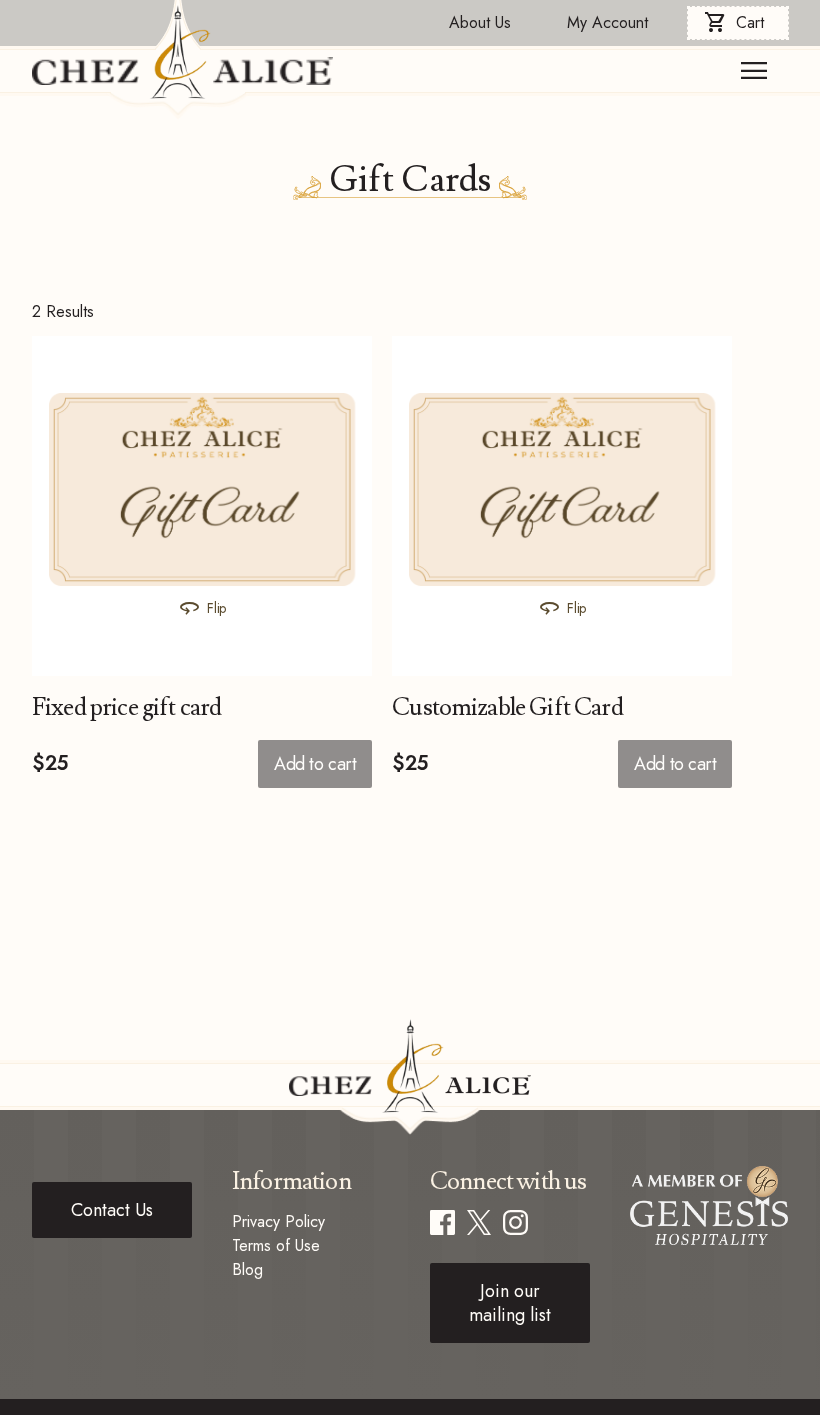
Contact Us (112, 1210)
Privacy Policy (278, 1221)
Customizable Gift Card (507, 707)
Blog (247, 1269)
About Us (480, 22)
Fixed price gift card (126, 707)
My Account (607, 22)
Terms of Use (276, 1245)
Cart (734, 23)
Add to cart (315, 764)
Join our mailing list (510, 1303)
